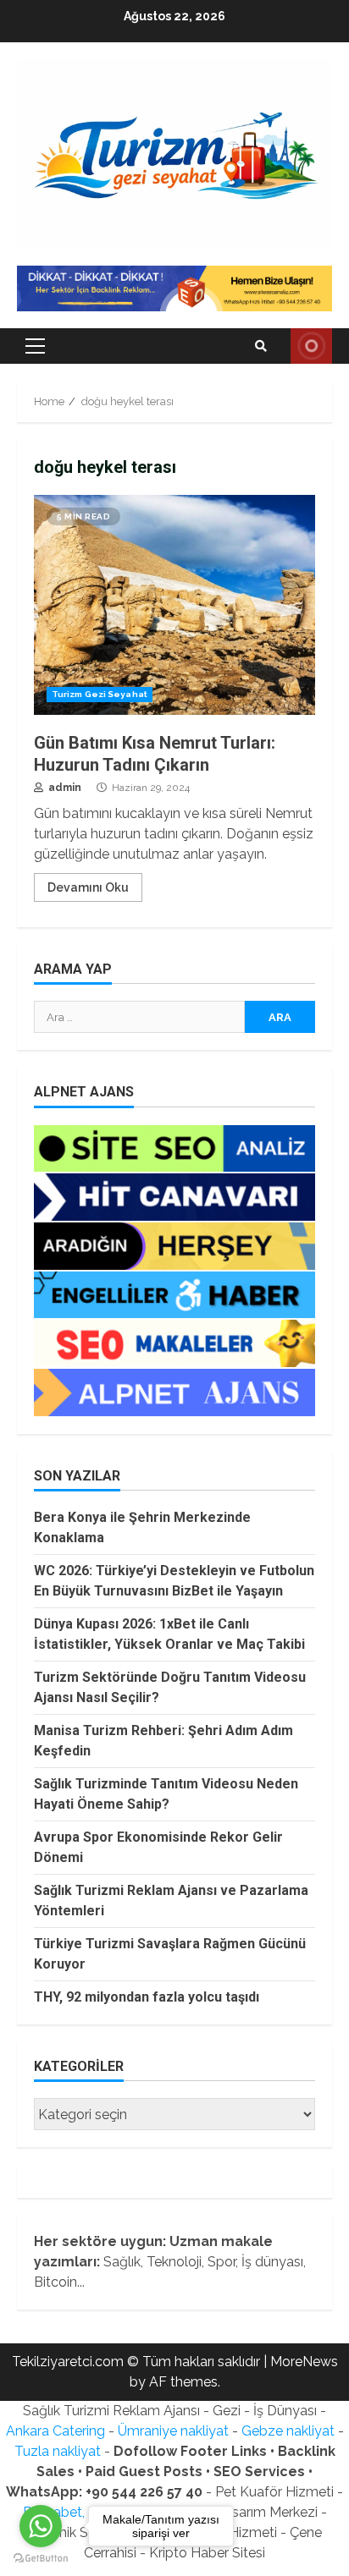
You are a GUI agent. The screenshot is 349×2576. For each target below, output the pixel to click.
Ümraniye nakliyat (173, 2431)
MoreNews (304, 2362)
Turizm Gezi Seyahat (100, 694)
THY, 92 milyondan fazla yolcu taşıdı (147, 1997)
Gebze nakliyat (288, 2431)
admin (64, 788)
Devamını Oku (88, 887)
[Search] (261, 346)
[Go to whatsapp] (41, 2526)
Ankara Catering (55, 2431)
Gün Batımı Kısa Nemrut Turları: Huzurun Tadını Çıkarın (174, 605)
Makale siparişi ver (311, 346)
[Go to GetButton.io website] (41, 2559)
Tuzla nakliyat (58, 2451)
